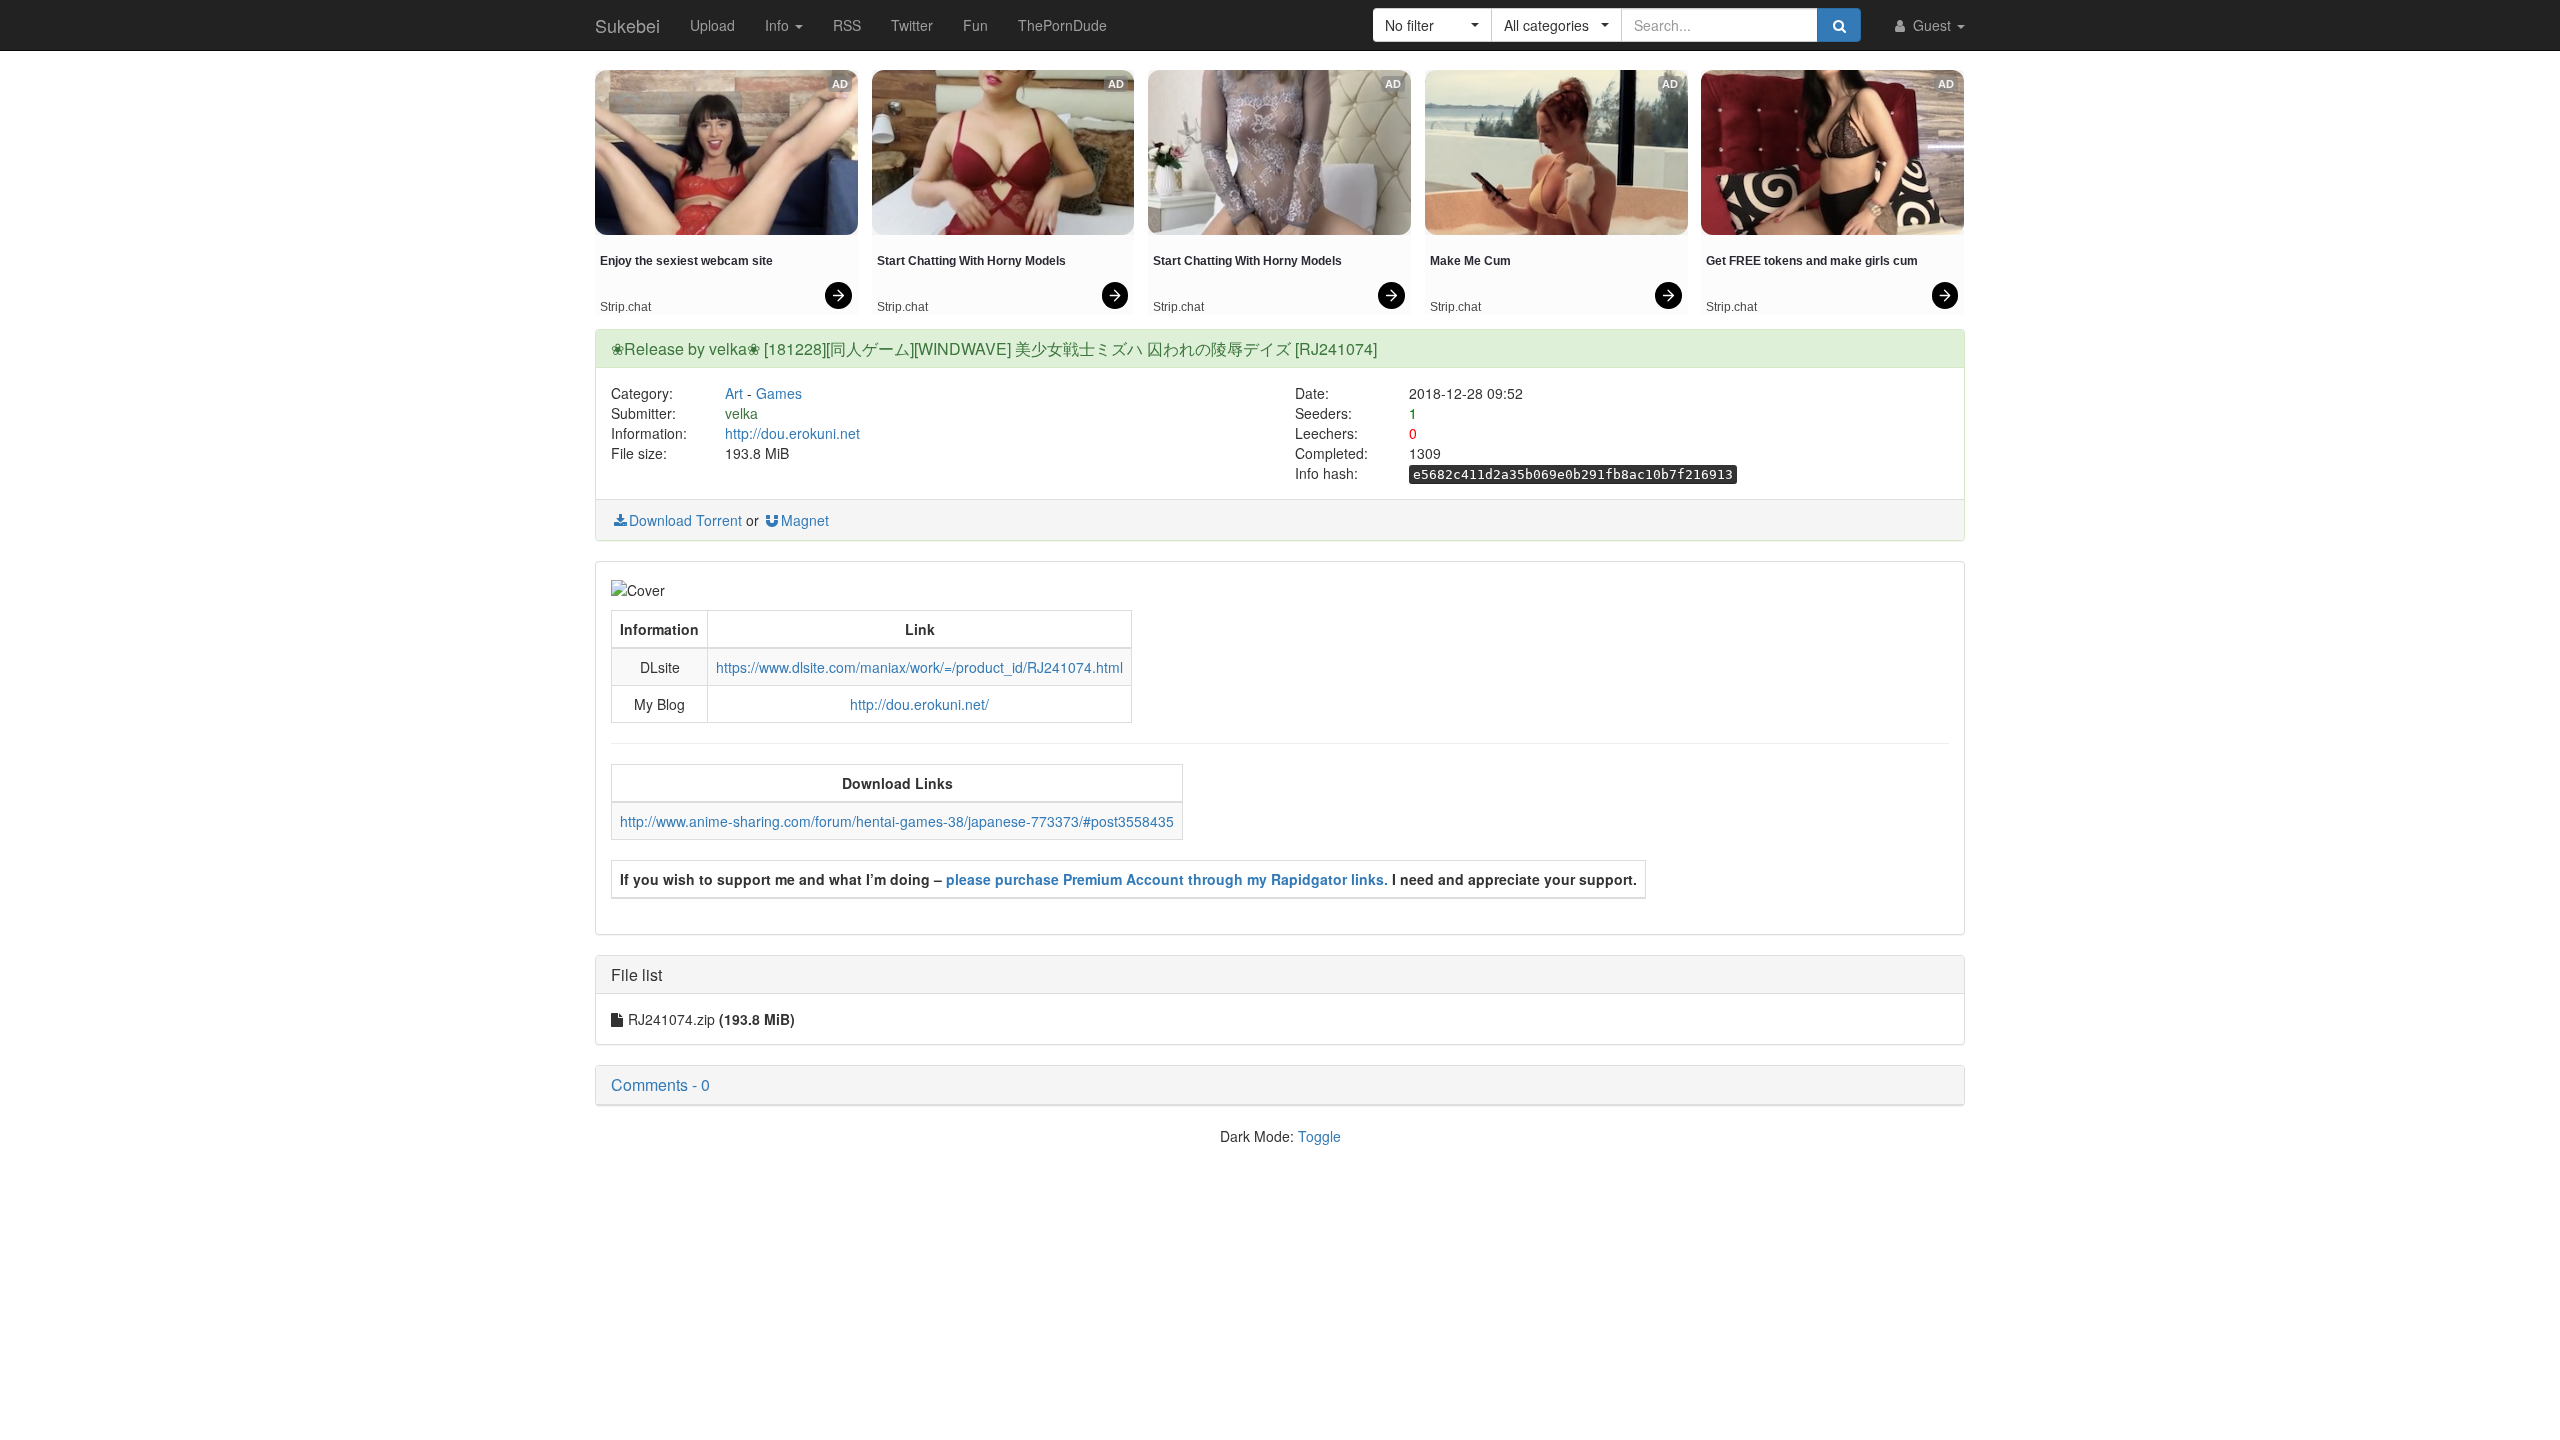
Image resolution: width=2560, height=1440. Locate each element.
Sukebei (627, 25)
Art (734, 393)
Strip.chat (625, 307)
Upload (712, 25)
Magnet (805, 520)
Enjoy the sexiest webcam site (686, 261)
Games (779, 393)
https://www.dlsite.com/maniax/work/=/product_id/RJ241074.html (919, 667)
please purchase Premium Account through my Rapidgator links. (1167, 879)
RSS (847, 25)
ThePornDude (1062, 25)
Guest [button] (1932, 25)
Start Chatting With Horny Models (971, 261)
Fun (975, 25)
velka (741, 413)
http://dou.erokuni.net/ (919, 704)
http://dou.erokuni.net (792, 433)
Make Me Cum (1470, 261)
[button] (1432, 25)
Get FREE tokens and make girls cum (1812, 261)
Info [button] (779, 25)
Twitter (912, 25)
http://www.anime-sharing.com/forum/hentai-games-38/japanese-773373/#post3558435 (897, 821)
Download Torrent (685, 520)
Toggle (1319, 1136)
